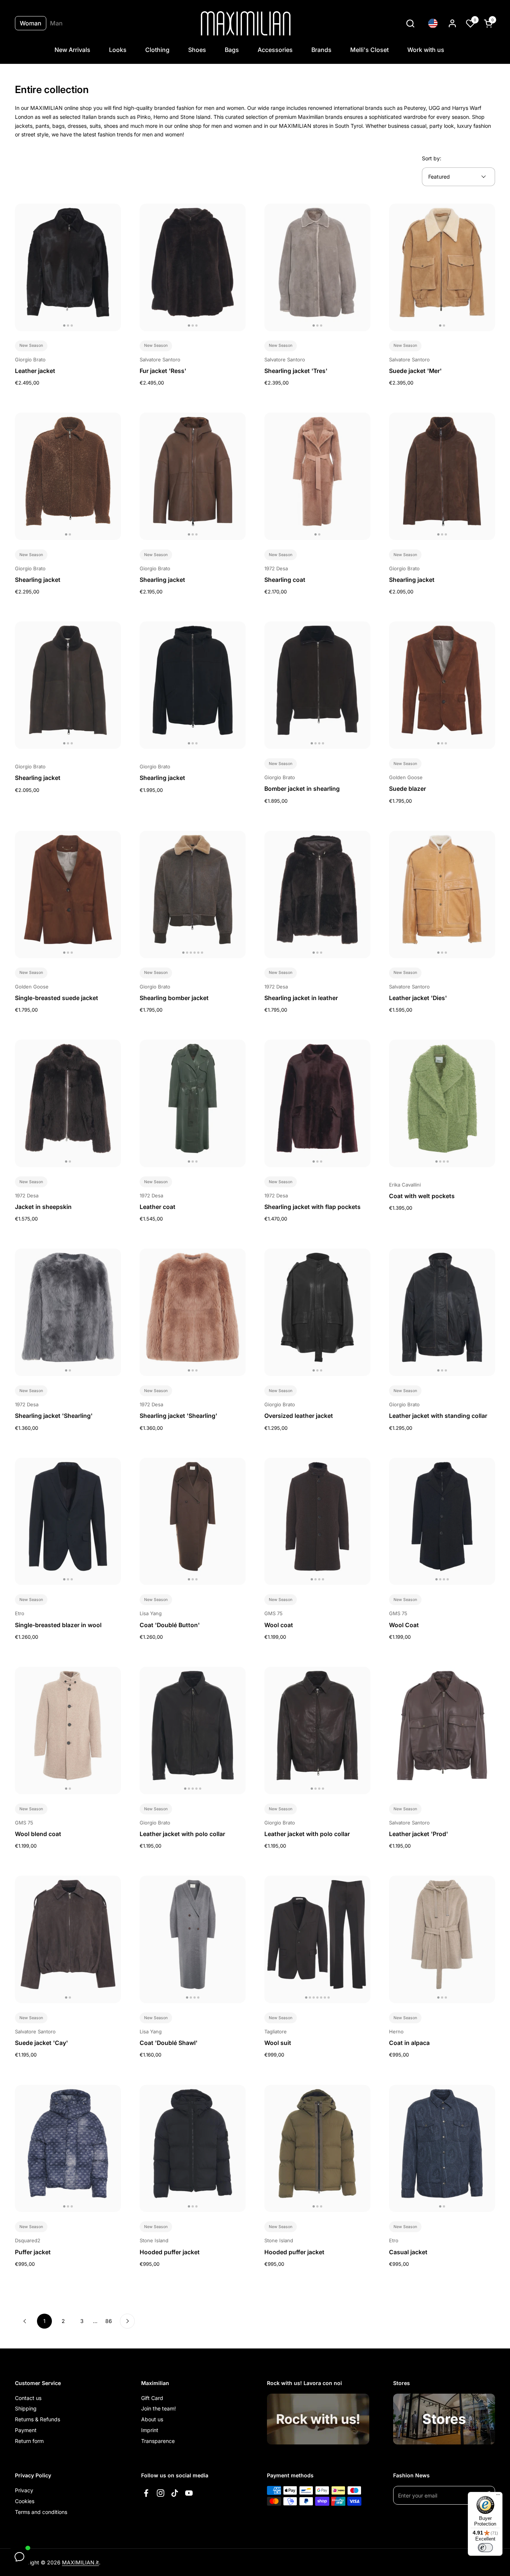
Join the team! (158, 2408)
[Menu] (498, 2496)
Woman (31, 23)
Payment (26, 2430)
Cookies (25, 2501)
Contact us (28, 2398)
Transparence (158, 2441)
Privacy (24, 2490)
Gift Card (152, 2398)
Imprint (150, 2430)
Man (56, 23)
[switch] (485, 2548)
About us (152, 2419)
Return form (29, 2441)
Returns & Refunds (38, 2419)
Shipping (26, 2408)
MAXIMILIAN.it (80, 2562)
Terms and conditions (41, 2512)
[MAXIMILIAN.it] (246, 23)
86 (111, 2321)
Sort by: (432, 158)
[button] (410, 23)
